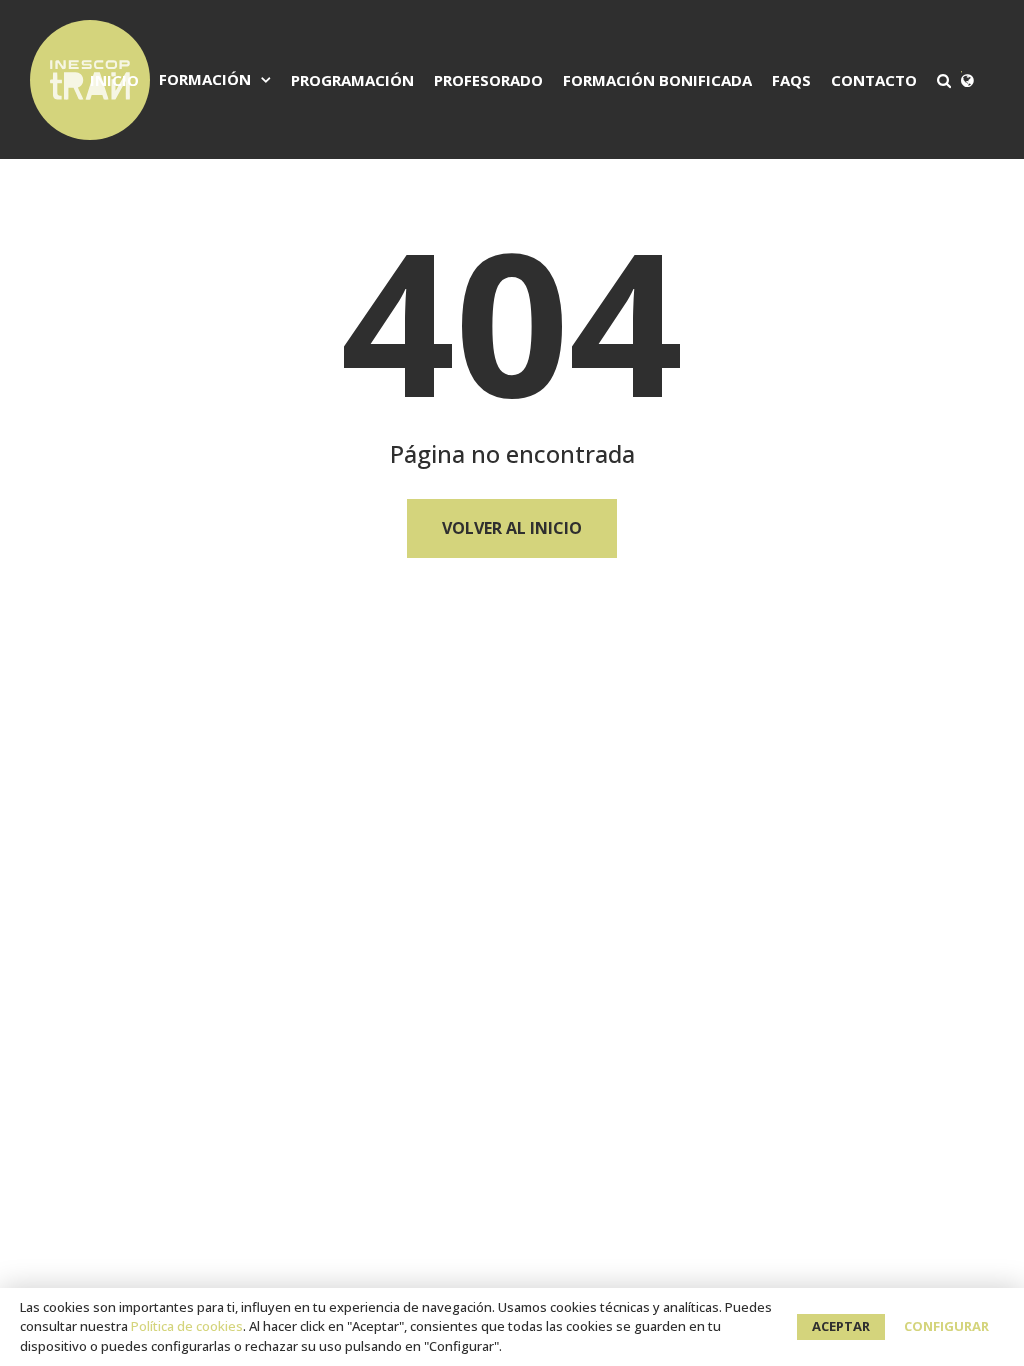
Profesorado (488, 80)
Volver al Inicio (512, 528)
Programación (352, 80)
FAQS (791, 80)
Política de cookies (187, 1326)
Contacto (874, 80)
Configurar (946, 1326)
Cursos (229, 211)
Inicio (114, 80)
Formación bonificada (657, 80)
